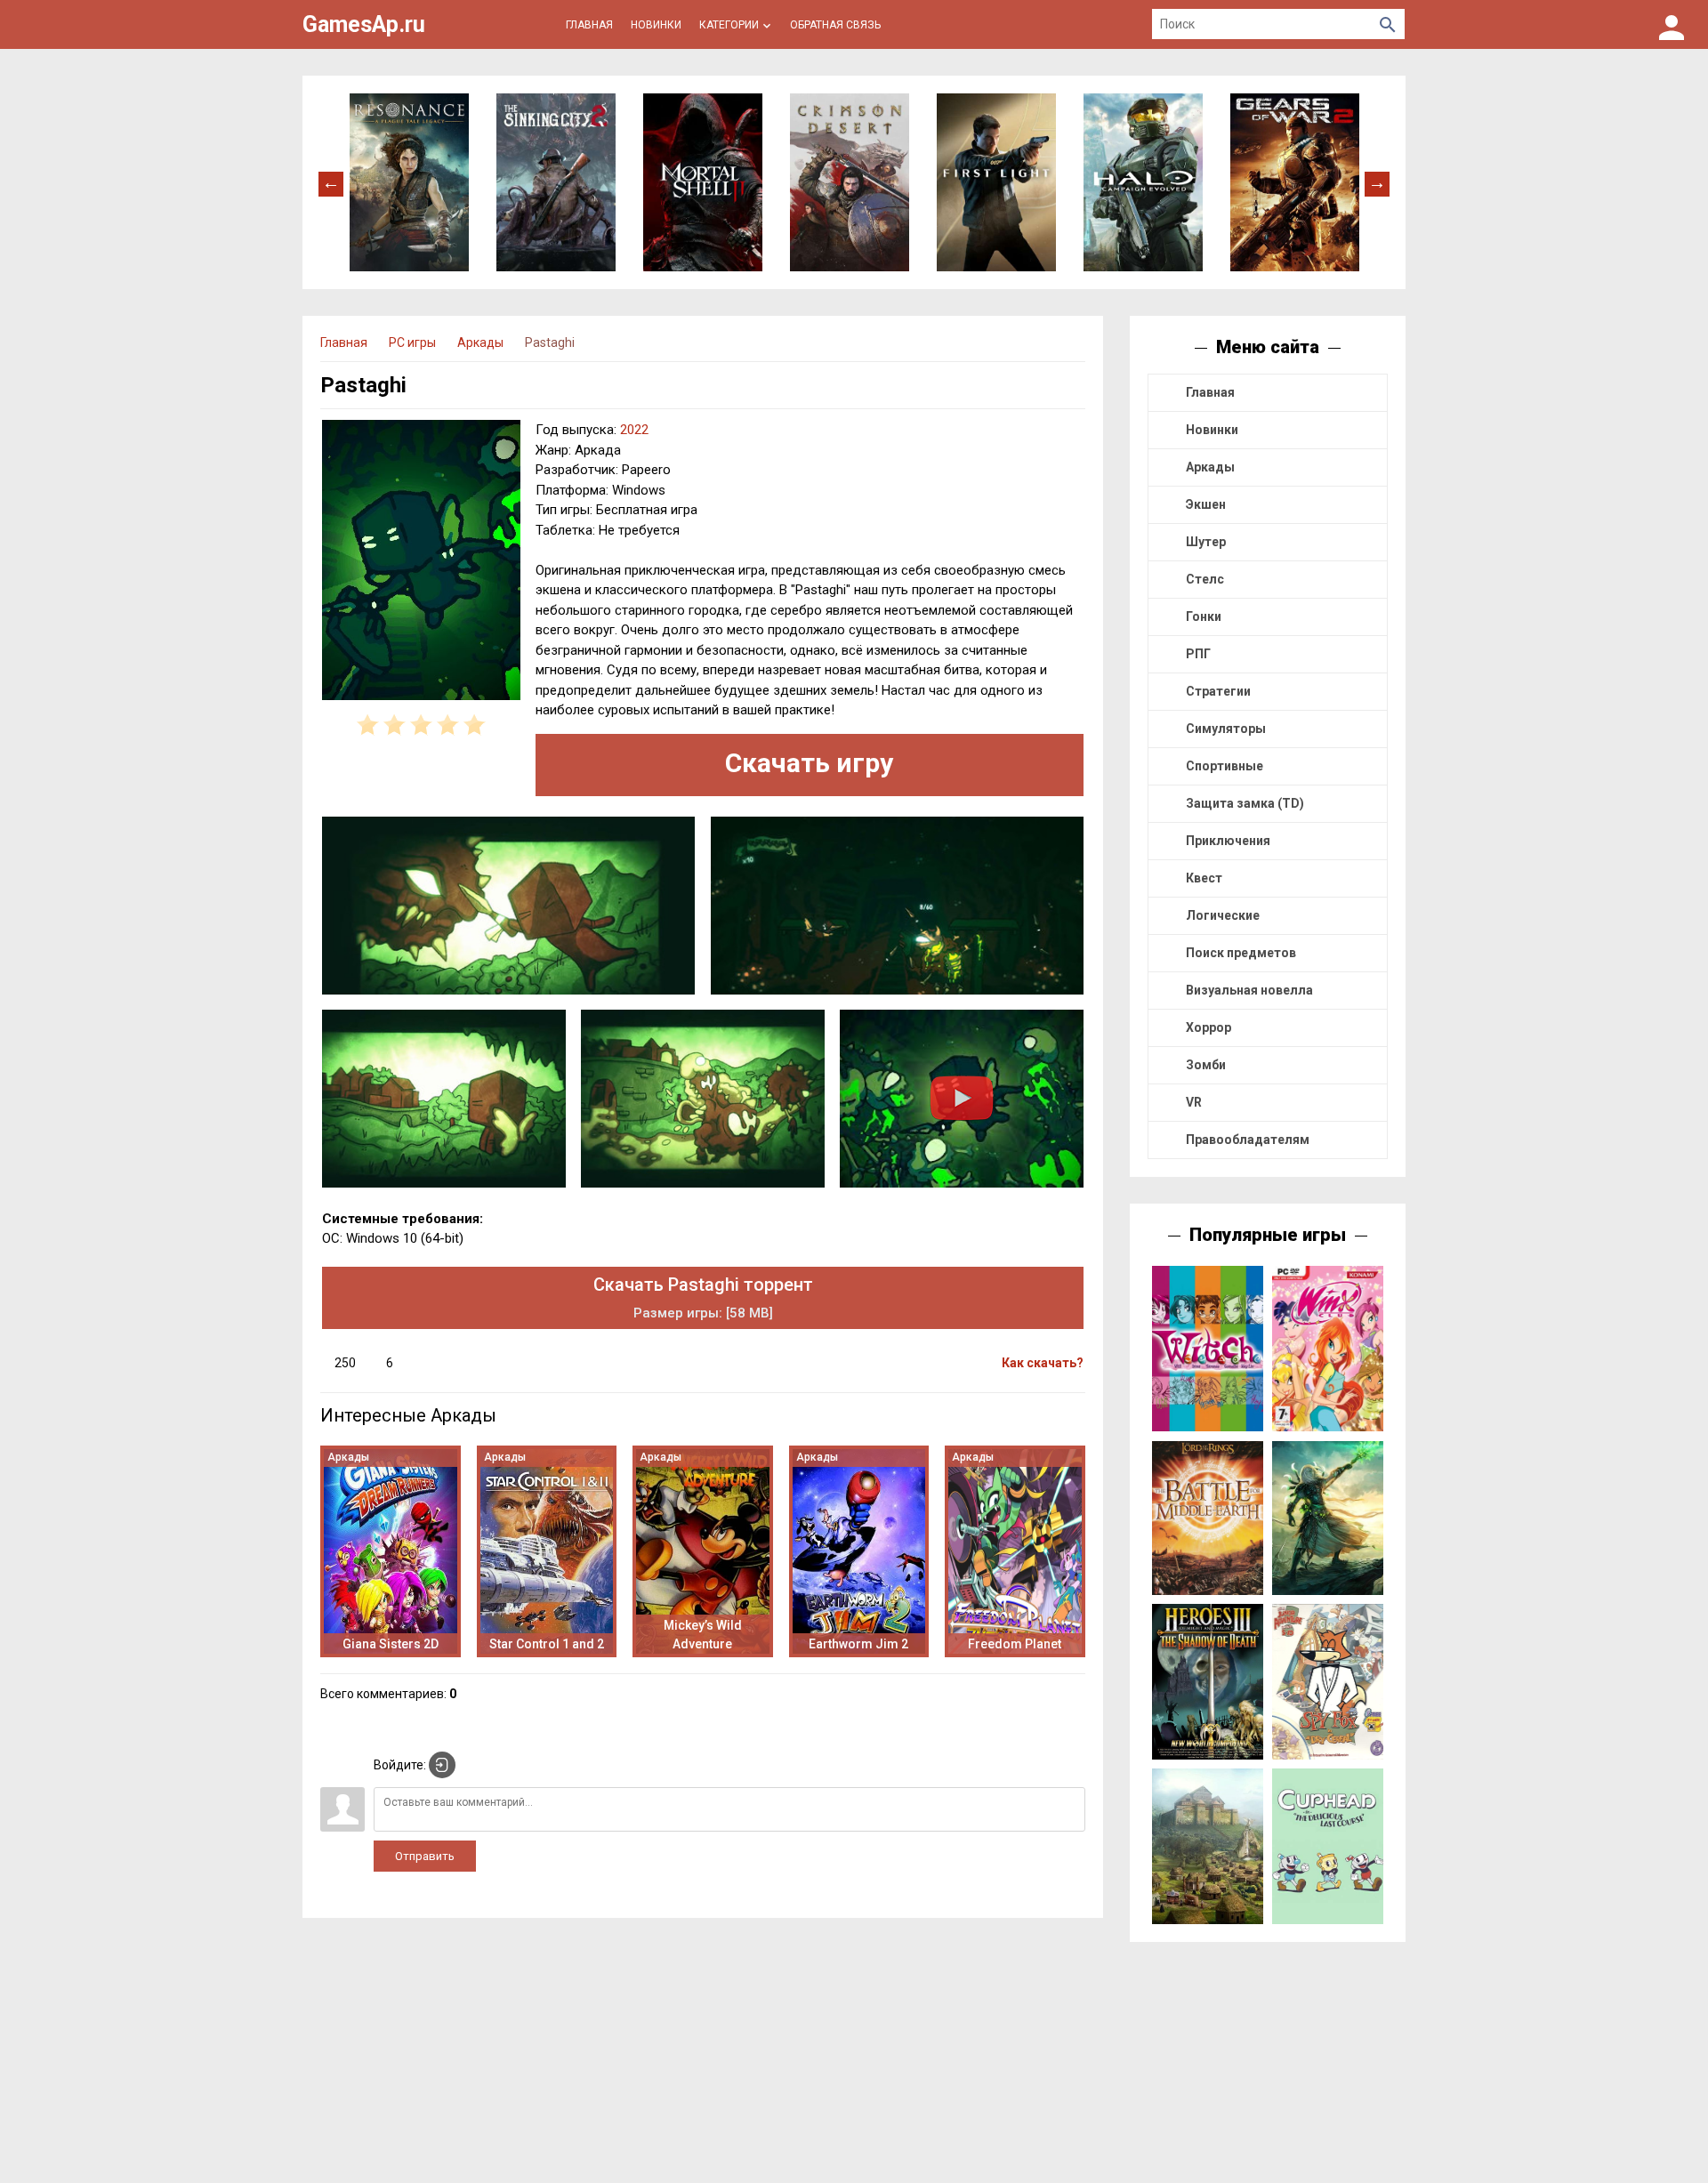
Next (1377, 182)
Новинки (1212, 430)
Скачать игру (809, 763)
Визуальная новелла (1249, 990)
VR (1194, 1102)
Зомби (1206, 1065)
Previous (331, 182)
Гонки (1204, 616)
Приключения (1228, 841)
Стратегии (1218, 691)
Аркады (1210, 467)
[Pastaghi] (421, 563)
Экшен (1206, 504)
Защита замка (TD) (1245, 803)
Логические (1223, 915)
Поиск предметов (1241, 953)
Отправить (425, 1856)
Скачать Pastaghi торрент (703, 1297)
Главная (1210, 392)
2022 (634, 430)
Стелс (1205, 579)
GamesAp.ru (364, 24)
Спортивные (1225, 766)
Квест (1204, 878)
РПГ (1198, 654)
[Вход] (1672, 24)
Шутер (1206, 542)
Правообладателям (1248, 1140)
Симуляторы (1226, 729)
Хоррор (1208, 1027)
